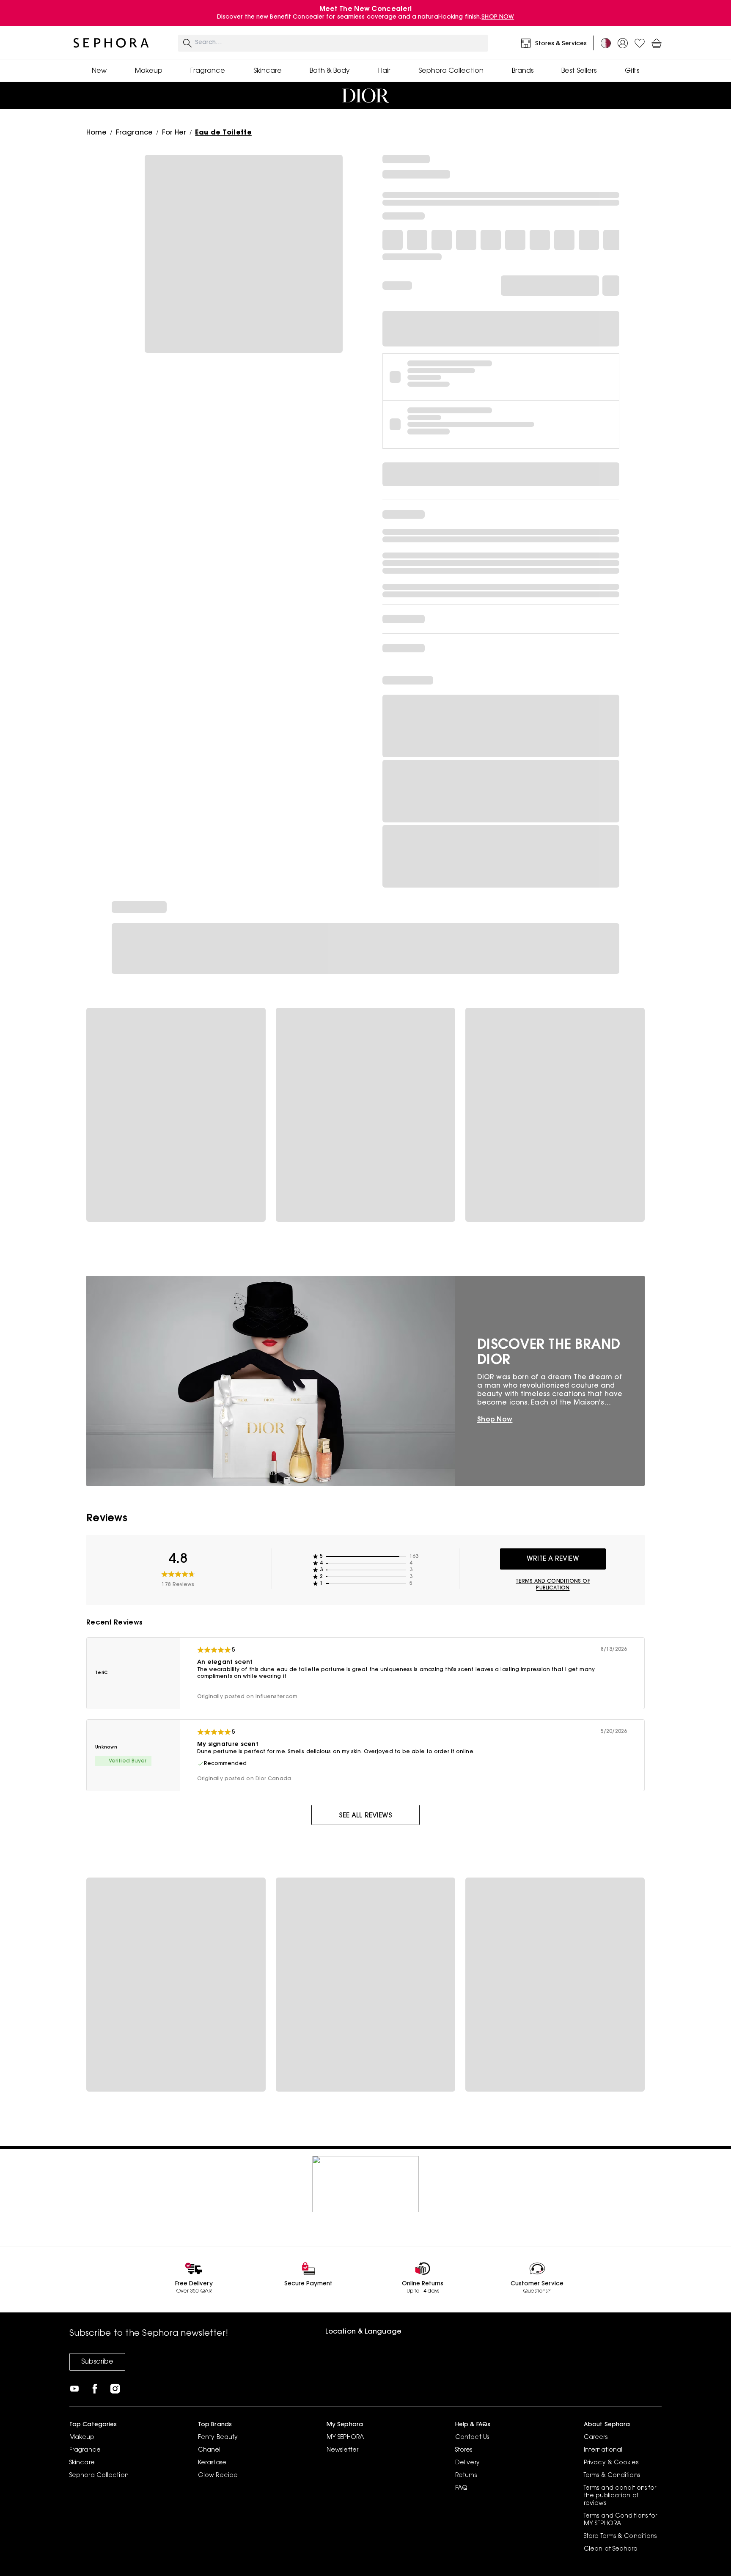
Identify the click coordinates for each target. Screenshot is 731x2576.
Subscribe (97, 2362)
